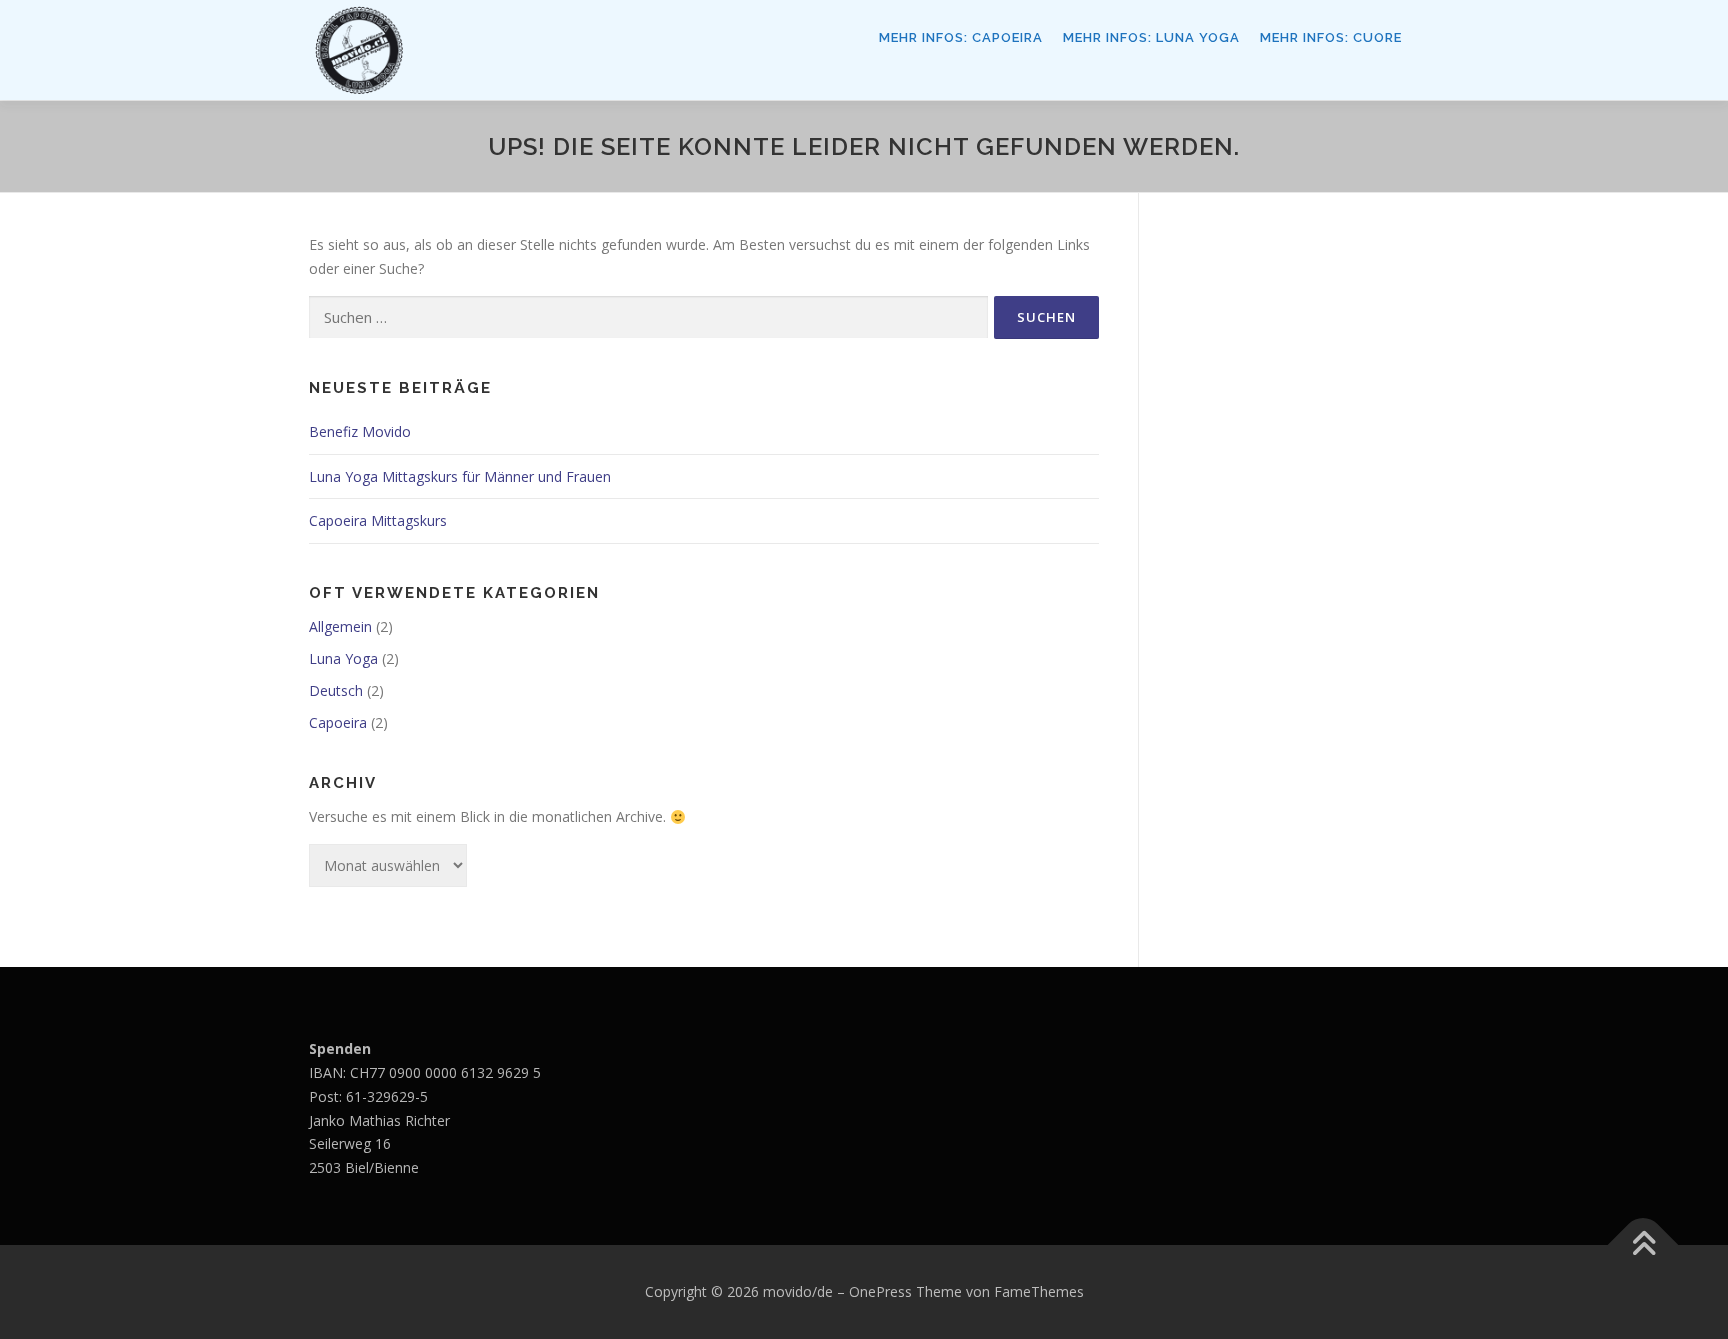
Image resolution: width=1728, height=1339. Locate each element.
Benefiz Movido (360, 431)
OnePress (880, 1291)
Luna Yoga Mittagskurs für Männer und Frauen (460, 476)
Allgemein (340, 626)
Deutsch (336, 690)
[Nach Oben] (1643, 1245)
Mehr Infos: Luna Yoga (1151, 37)
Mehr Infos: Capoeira (961, 37)
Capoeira (338, 722)
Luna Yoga (343, 658)
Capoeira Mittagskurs (378, 520)
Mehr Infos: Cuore (1331, 37)
